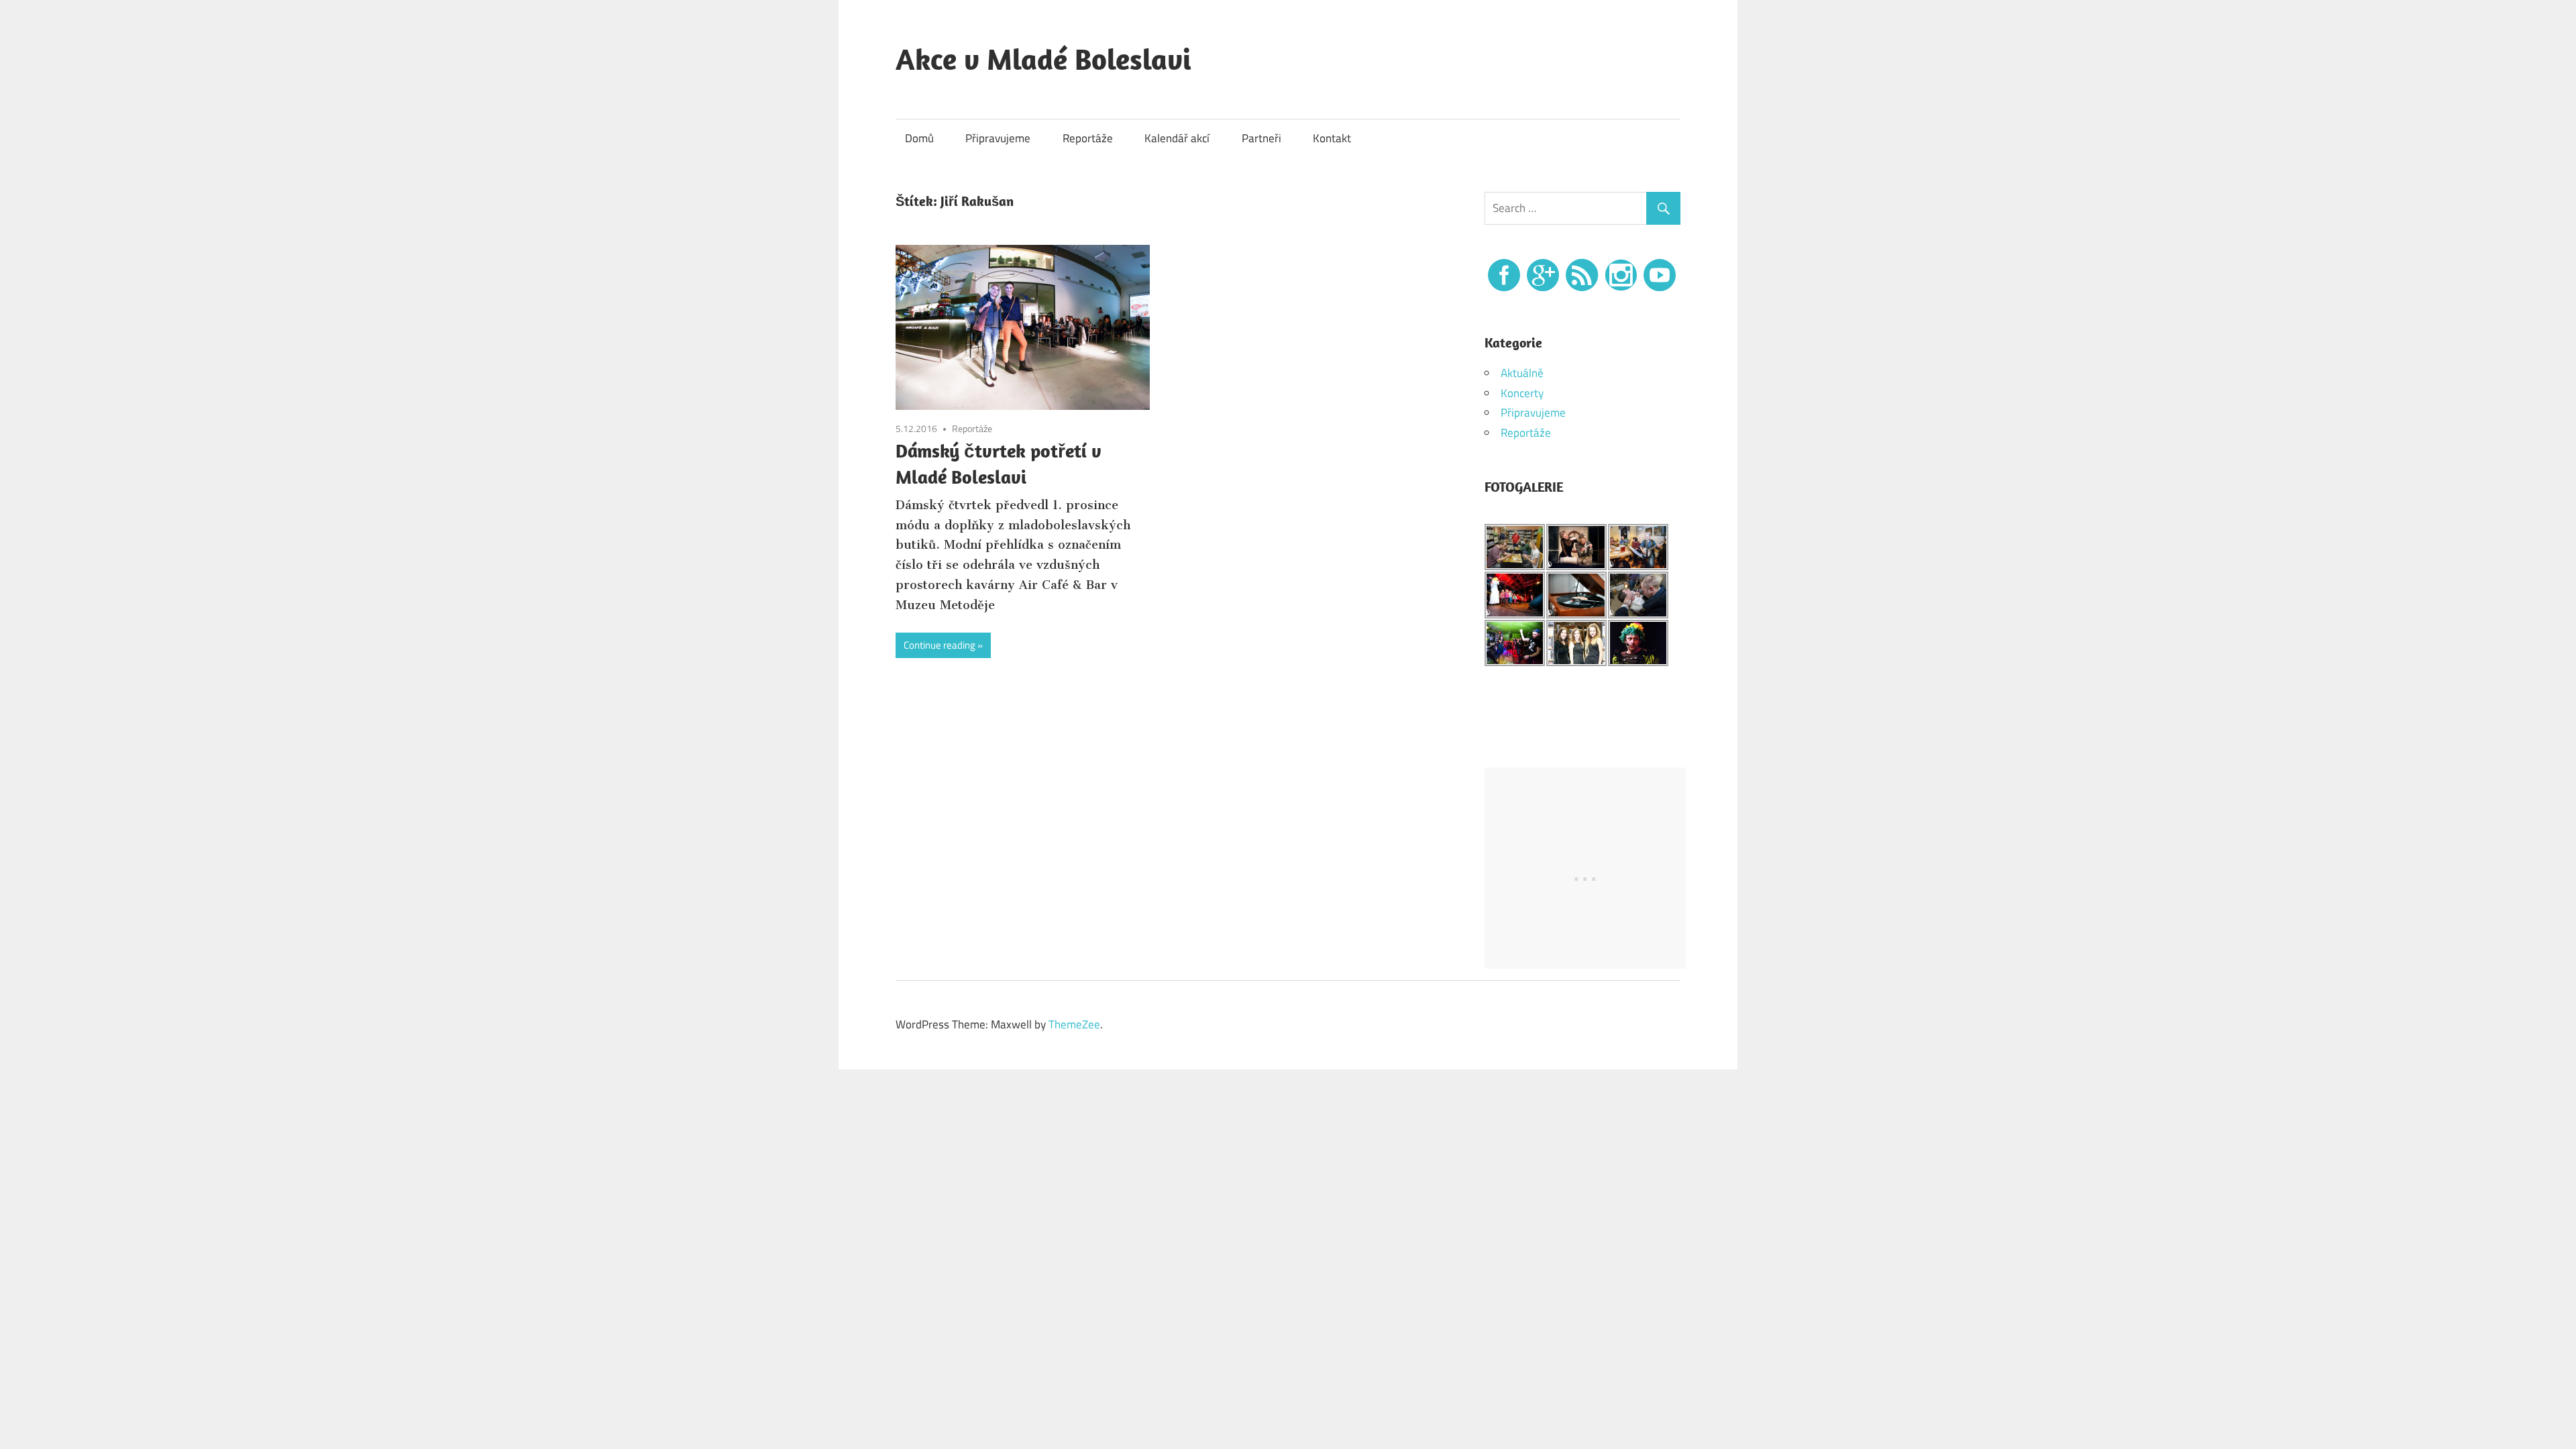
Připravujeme (998, 138)
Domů (919, 138)
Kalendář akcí (1177, 138)
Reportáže (1088, 138)
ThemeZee (1074, 1024)
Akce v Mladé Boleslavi (1043, 59)
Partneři (1262, 138)
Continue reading (940, 645)
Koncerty (1522, 393)
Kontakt (1332, 138)
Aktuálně (1522, 373)
